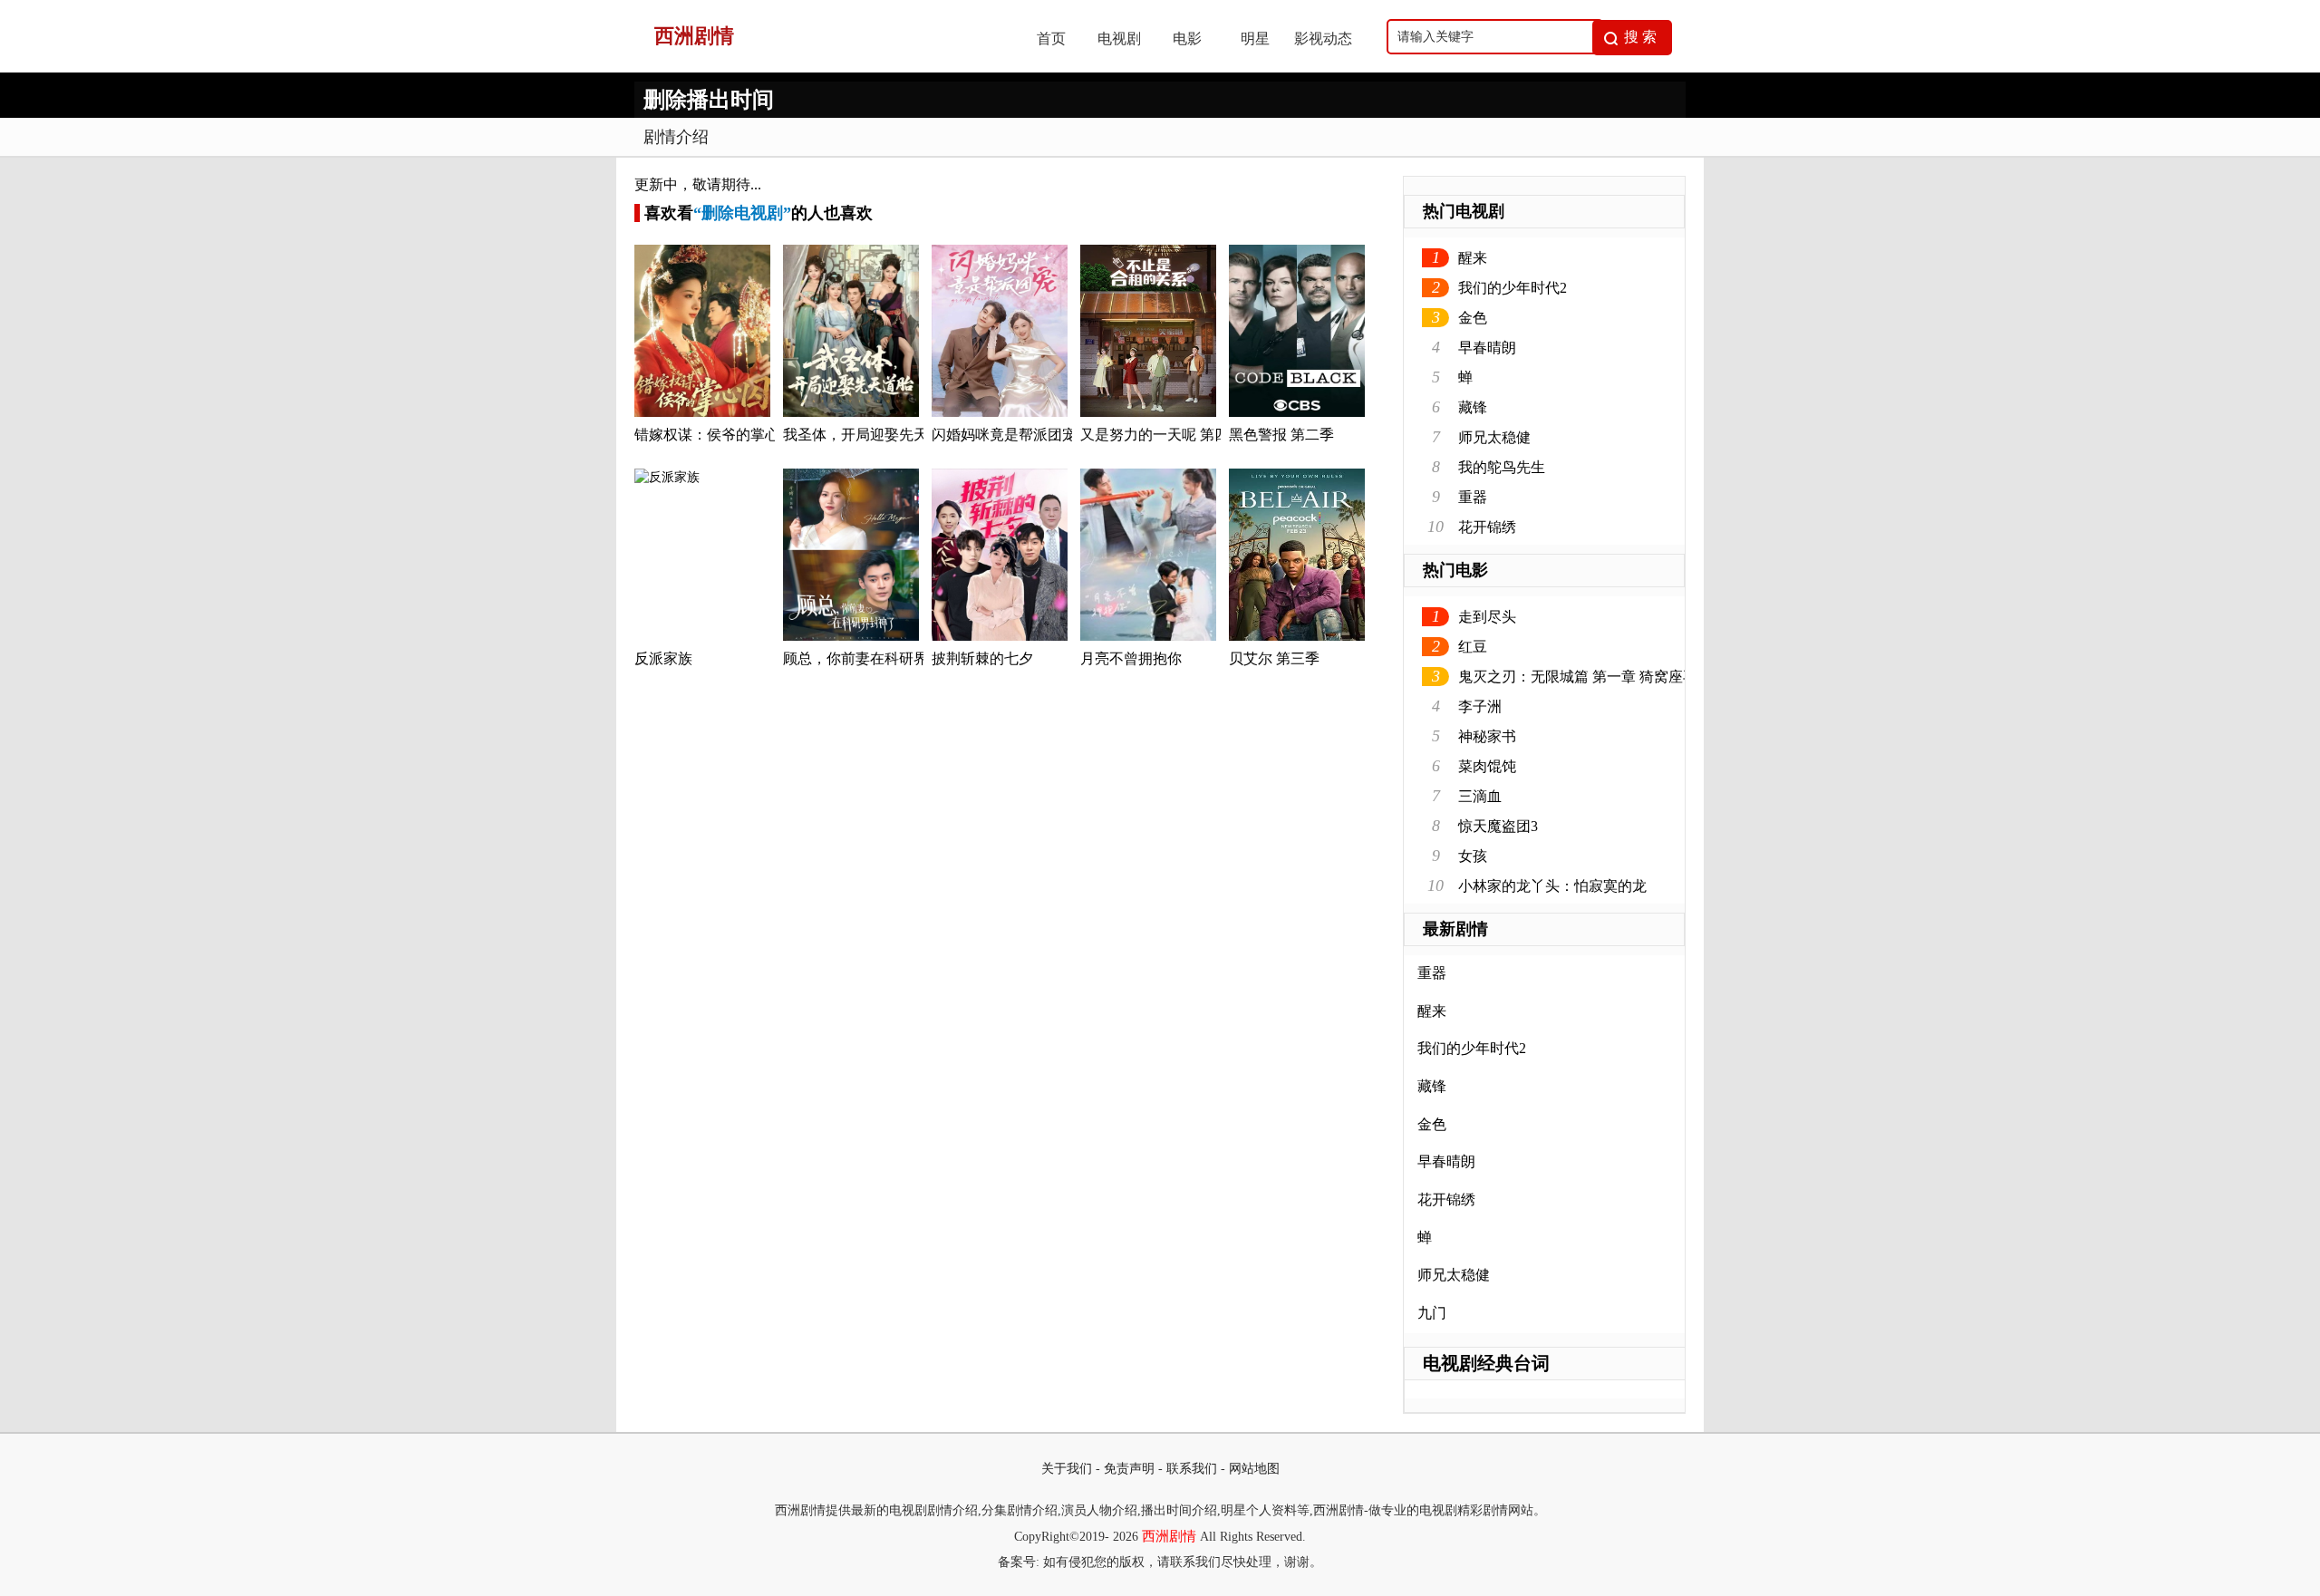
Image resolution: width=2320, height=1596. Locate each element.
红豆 (1473, 647)
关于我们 (1067, 1469)
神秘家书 (1487, 736)
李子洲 (1480, 706)
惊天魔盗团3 (1498, 826)
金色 (1473, 318)
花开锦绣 (1487, 527)
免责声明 (1129, 1469)
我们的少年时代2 (1513, 288)
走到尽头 (1487, 617)
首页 (1051, 39)
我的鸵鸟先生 (1502, 467)
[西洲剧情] (817, 68)
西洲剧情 (1169, 1536)
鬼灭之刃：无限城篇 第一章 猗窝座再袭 (1585, 677)
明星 (1255, 39)
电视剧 (1119, 39)
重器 (1473, 497)
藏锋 (1473, 407)
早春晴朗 (1487, 348)
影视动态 (1323, 39)
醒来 (1473, 258)
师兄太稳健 (1494, 437)
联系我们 (1192, 1469)
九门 (1432, 1313)
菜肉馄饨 (1487, 766)
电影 (1187, 39)
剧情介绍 (676, 137)
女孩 (1473, 856)
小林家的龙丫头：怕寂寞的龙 (1552, 886)
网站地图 (1254, 1469)
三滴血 (1480, 796)
